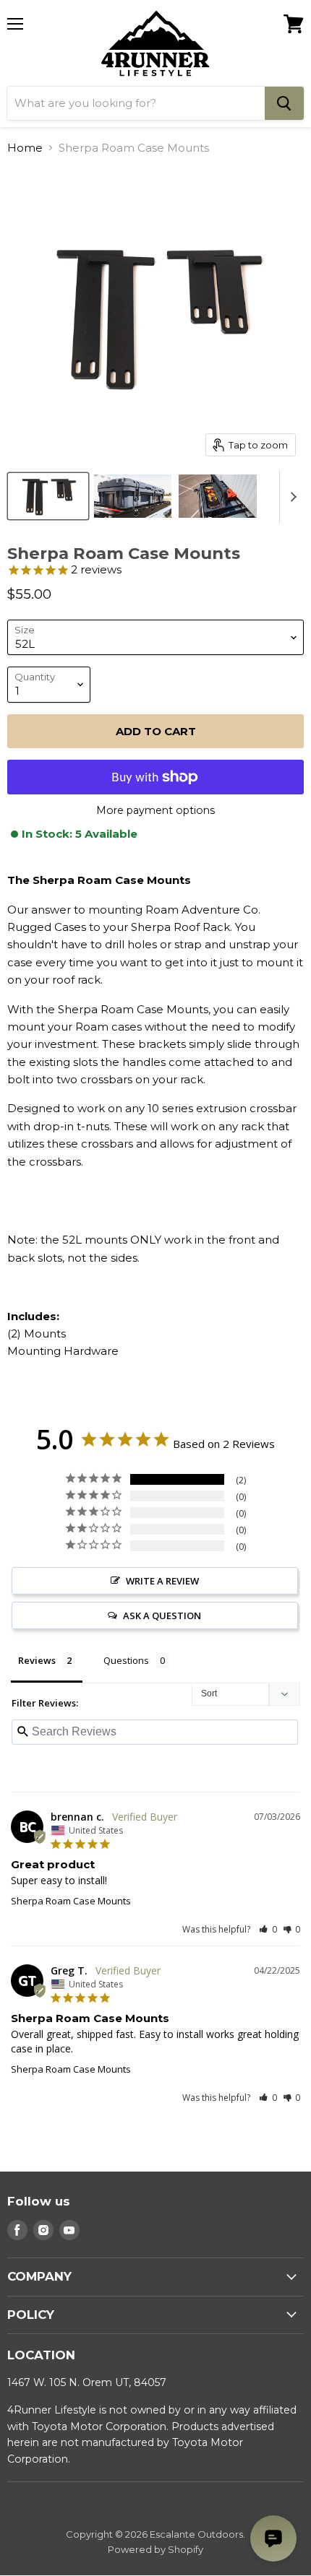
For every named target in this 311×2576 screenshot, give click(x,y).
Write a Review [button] (162, 1581)
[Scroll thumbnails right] (291, 497)
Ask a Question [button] (162, 1616)
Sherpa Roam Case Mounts (71, 1901)
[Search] (284, 103)
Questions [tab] (126, 1660)
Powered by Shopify (155, 2549)
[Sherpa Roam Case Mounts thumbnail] (48, 496)
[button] (268, 1929)
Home (25, 148)
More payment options (155, 810)
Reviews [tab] (37, 1660)
